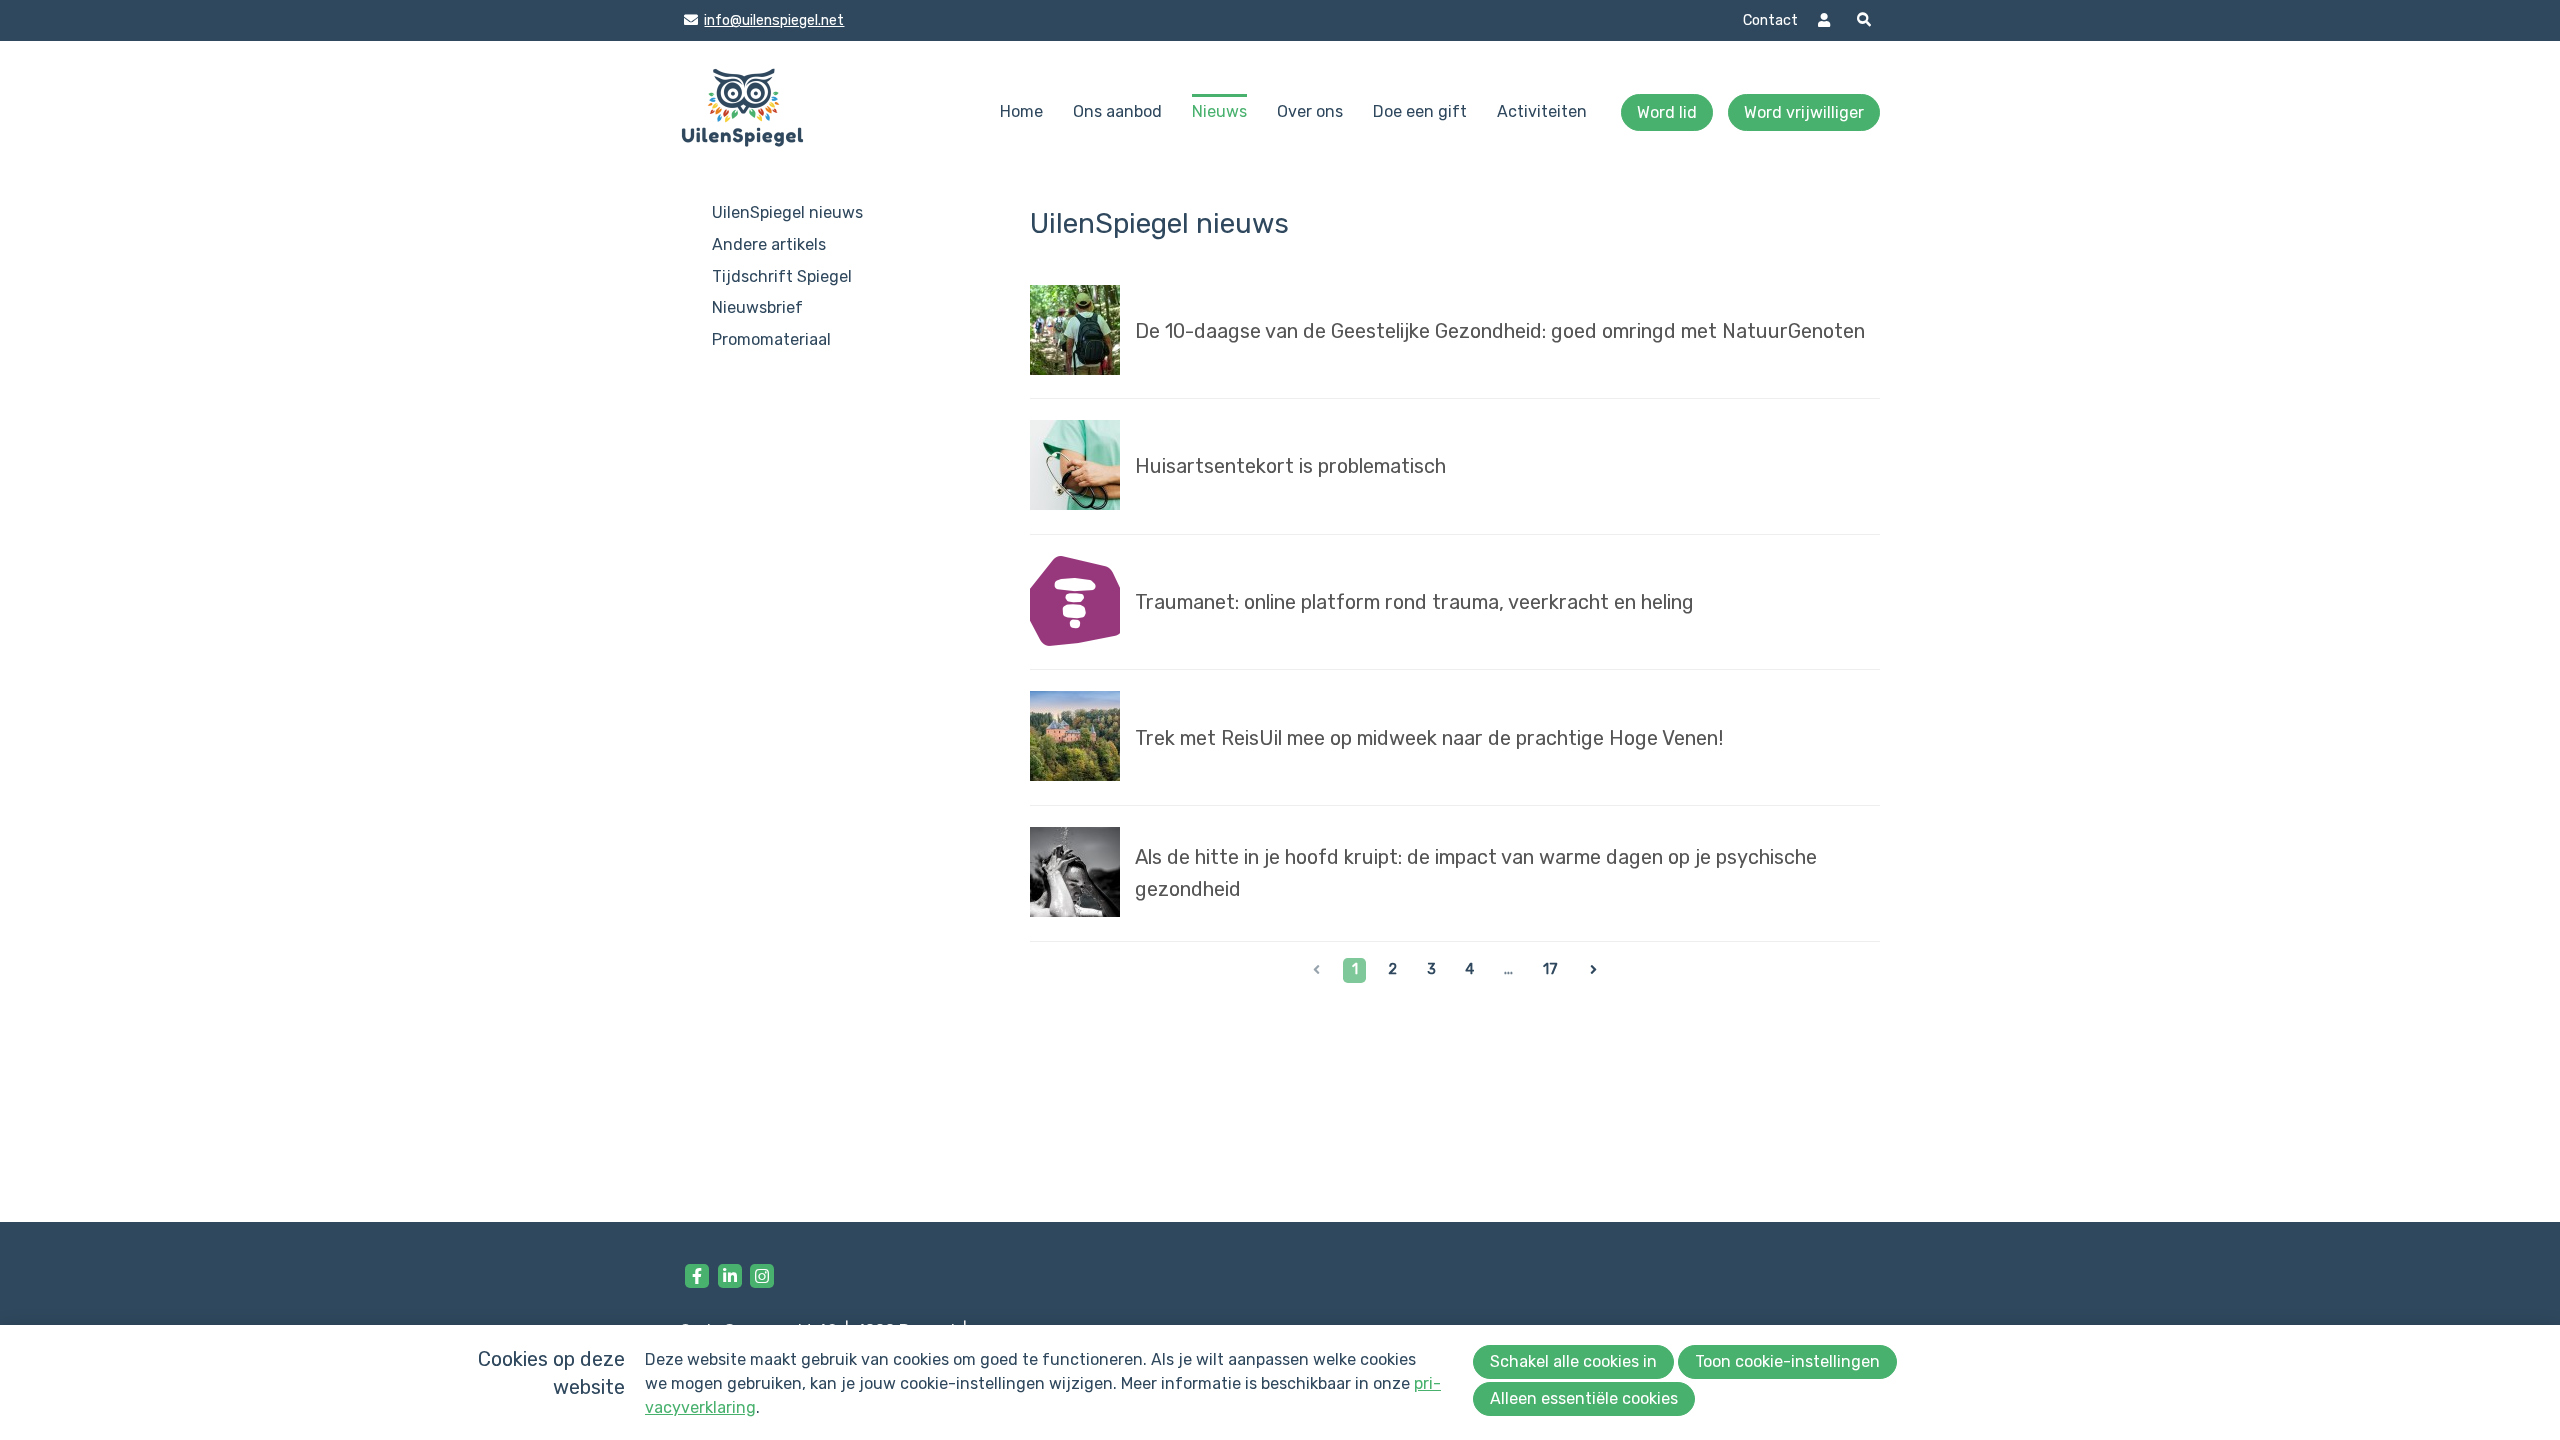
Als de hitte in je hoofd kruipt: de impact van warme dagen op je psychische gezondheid (1476, 873)
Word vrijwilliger (1804, 112)
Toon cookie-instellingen (1787, 1361)
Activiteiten (1542, 111)
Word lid (1667, 112)
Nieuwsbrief (757, 307)
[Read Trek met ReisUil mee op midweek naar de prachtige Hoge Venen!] (1075, 740)
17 (1550, 969)
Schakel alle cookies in (1573, 1361)
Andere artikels (769, 244)
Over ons (1310, 111)
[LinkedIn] (730, 1276)
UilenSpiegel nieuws (787, 212)
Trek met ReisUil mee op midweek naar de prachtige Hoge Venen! (1429, 738)
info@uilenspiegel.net (773, 20)
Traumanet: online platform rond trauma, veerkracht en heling (1414, 602)
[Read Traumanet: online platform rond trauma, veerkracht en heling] (1075, 605)
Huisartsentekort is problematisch (1290, 466)
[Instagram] (762, 1276)
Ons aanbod (1117, 111)
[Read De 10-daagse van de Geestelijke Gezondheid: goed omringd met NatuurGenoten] (1075, 334)
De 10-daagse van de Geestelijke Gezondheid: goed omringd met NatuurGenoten (1500, 331)
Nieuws (1219, 111)
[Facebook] (697, 1276)
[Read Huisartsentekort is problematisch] (1075, 469)
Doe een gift (1420, 111)
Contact (1770, 20)
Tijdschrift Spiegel (782, 276)
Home (1021, 111)
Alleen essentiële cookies (1584, 1398)
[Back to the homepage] (742, 112)
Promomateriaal (771, 339)
